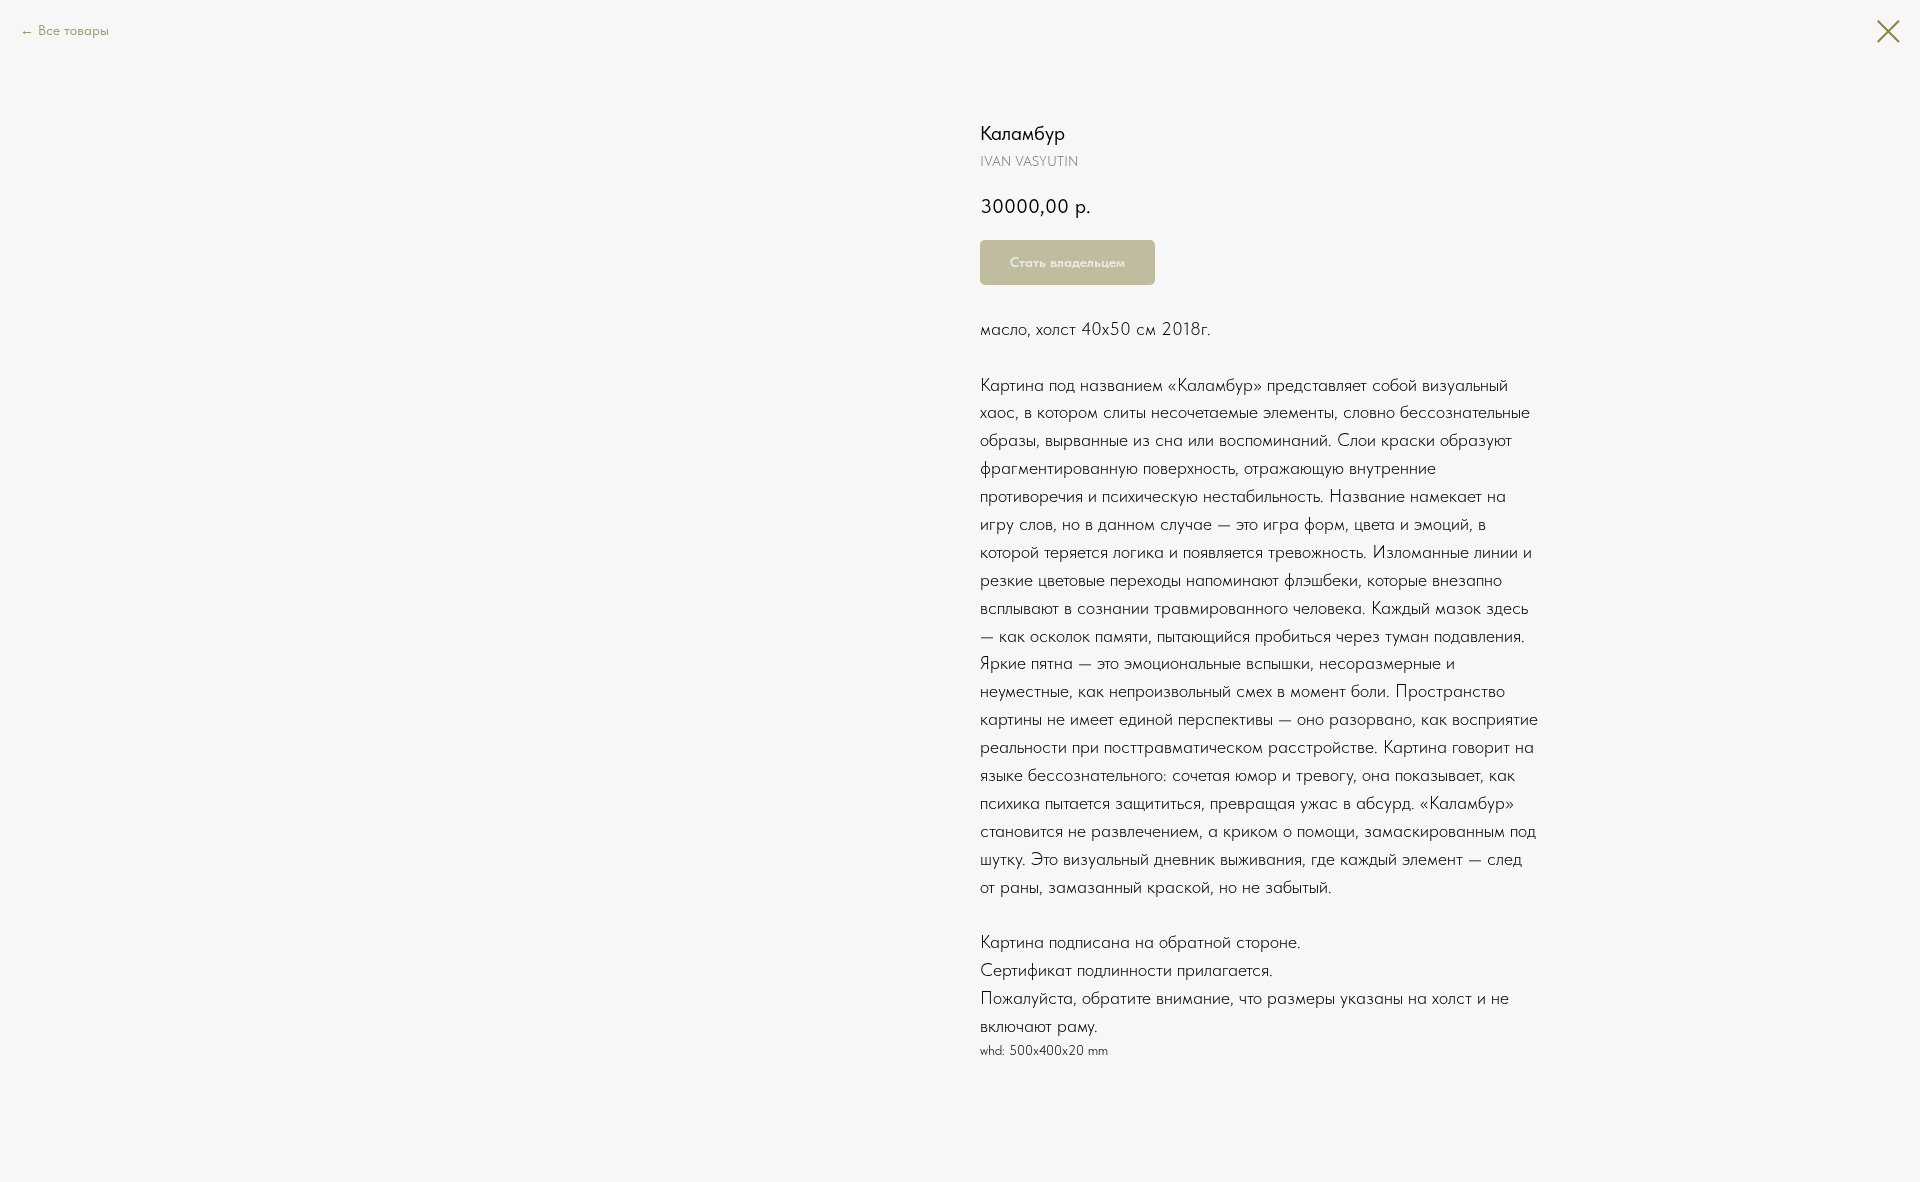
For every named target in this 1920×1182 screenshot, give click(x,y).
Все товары (73, 30)
